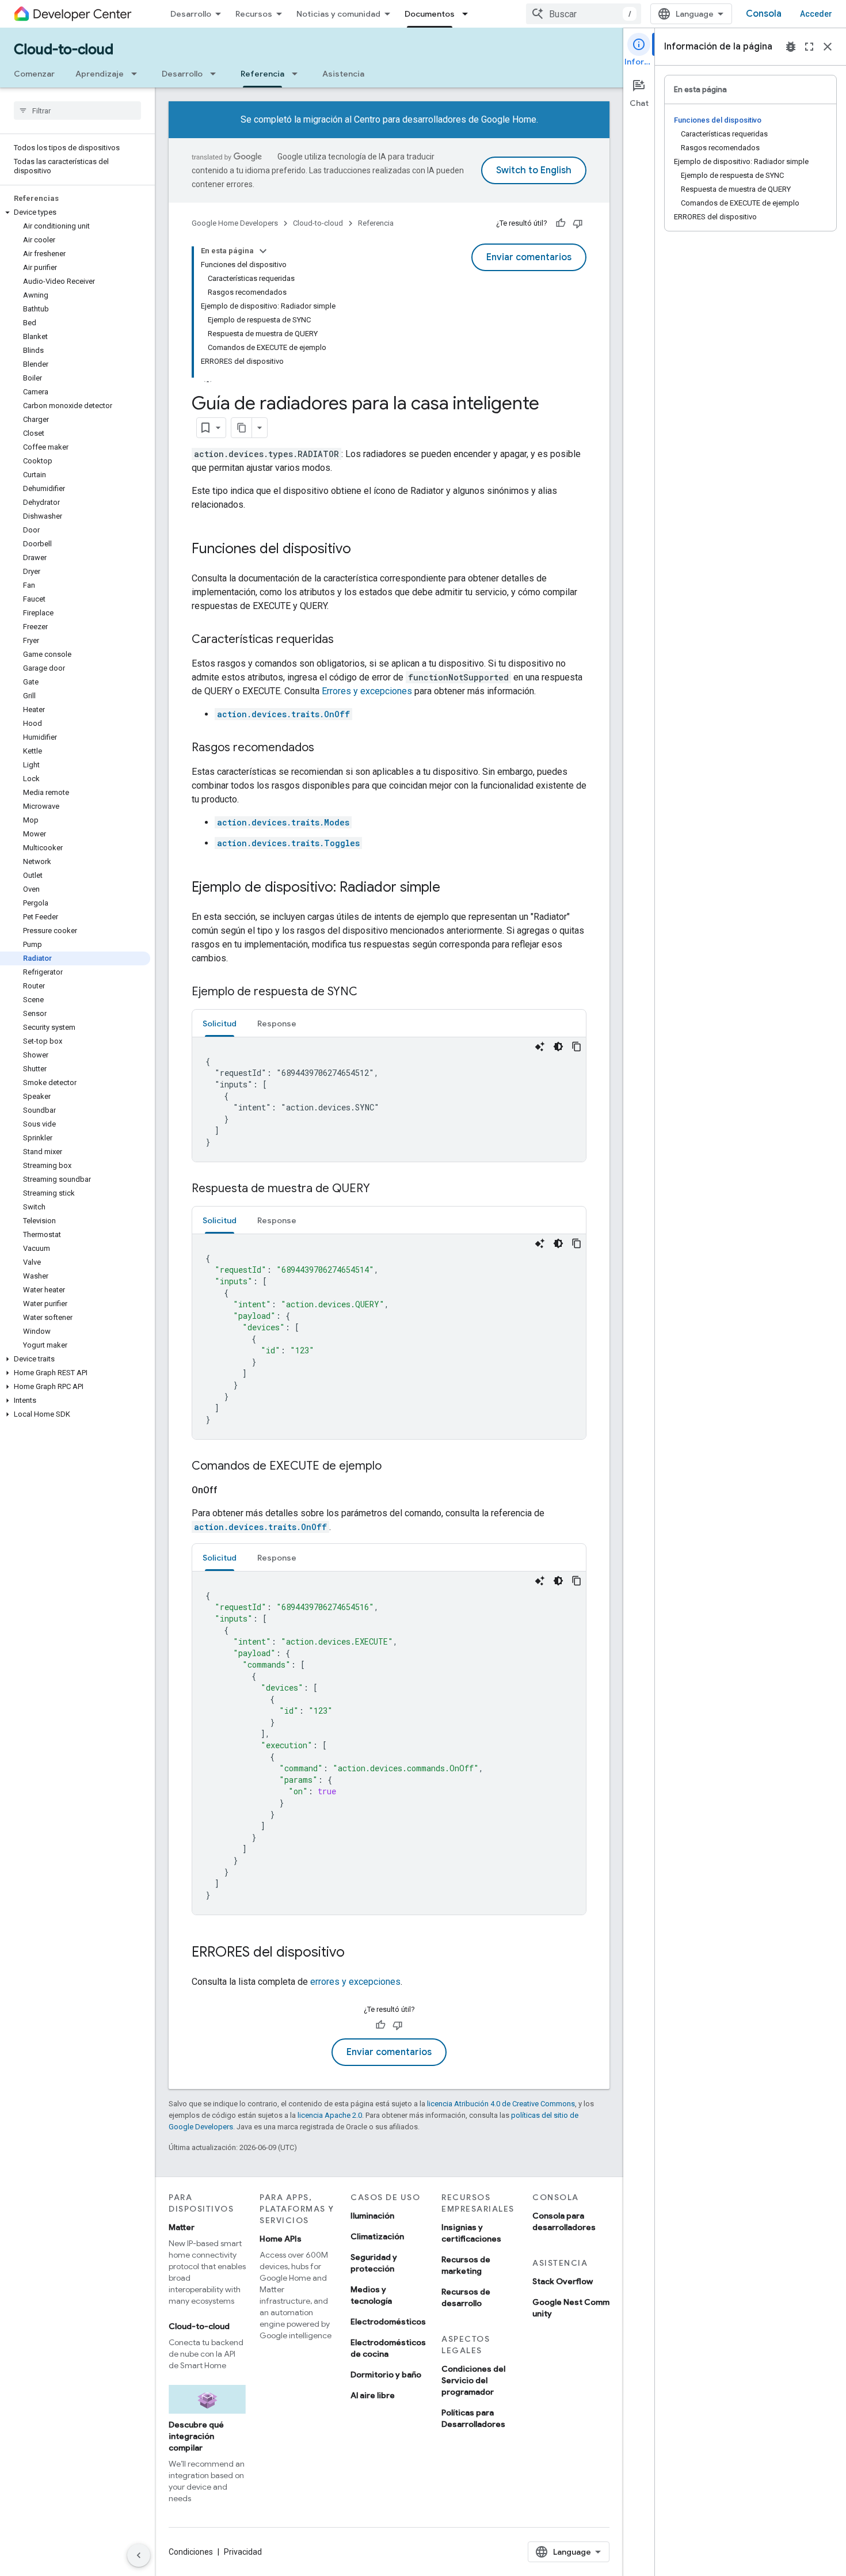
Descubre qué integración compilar (196, 2436)
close (828, 47)
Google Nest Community (571, 2308)
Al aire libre (373, 2395)
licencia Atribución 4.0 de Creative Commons (501, 2104)
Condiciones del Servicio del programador (473, 2380)
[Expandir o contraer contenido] (263, 251)
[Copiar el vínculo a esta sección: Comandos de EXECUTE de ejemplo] (393, 1467)
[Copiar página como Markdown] (242, 428)
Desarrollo (191, 14)
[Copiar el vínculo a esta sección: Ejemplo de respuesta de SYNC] (369, 992)
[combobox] (584, 14)
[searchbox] (77, 111)
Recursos (254, 14)
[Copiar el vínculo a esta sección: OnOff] (231, 1490)
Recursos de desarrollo (466, 2297)
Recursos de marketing (466, 2265)
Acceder (816, 14)
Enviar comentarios (529, 257)
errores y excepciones (355, 1982)
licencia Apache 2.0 (330, 2115)
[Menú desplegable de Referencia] (298, 74)
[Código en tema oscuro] (558, 1047)
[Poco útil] (578, 223)
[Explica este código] (540, 1047)
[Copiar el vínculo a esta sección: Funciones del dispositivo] (363, 550)
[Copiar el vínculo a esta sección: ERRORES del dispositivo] (356, 1953)
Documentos (430, 14)
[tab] (220, 1023)
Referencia (262, 74)
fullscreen (809, 47)
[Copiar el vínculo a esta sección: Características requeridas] (345, 640)
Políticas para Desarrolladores (473, 2418)
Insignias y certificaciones (471, 2233)
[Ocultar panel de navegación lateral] (139, 2555)
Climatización (377, 2236)
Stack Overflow (563, 2281)
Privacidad (243, 2552)
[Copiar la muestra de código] (577, 1047)
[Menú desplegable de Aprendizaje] (138, 74)
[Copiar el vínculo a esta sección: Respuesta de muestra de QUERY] (382, 1189)
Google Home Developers (235, 223)
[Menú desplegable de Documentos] (468, 14)
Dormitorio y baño (386, 2375)
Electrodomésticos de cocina (388, 2348)
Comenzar (34, 74)
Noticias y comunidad (338, 14)
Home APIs (281, 2239)
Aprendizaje (100, 74)
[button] (75, 212)
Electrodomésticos (388, 2322)
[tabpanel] (389, 1099)
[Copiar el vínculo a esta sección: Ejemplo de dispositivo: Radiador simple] (452, 888)
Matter (182, 2227)
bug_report (791, 47)
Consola (764, 14)
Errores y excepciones (367, 691)
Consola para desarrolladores (564, 2221)
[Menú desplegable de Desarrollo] (216, 74)
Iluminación (372, 2216)
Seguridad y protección (374, 2263)
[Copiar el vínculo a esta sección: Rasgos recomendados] (326, 748)
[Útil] (561, 223)
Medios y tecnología (371, 2295)
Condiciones (191, 2552)
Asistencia (343, 74)
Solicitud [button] (220, 1023)
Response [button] (277, 1023)
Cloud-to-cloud (64, 50)
